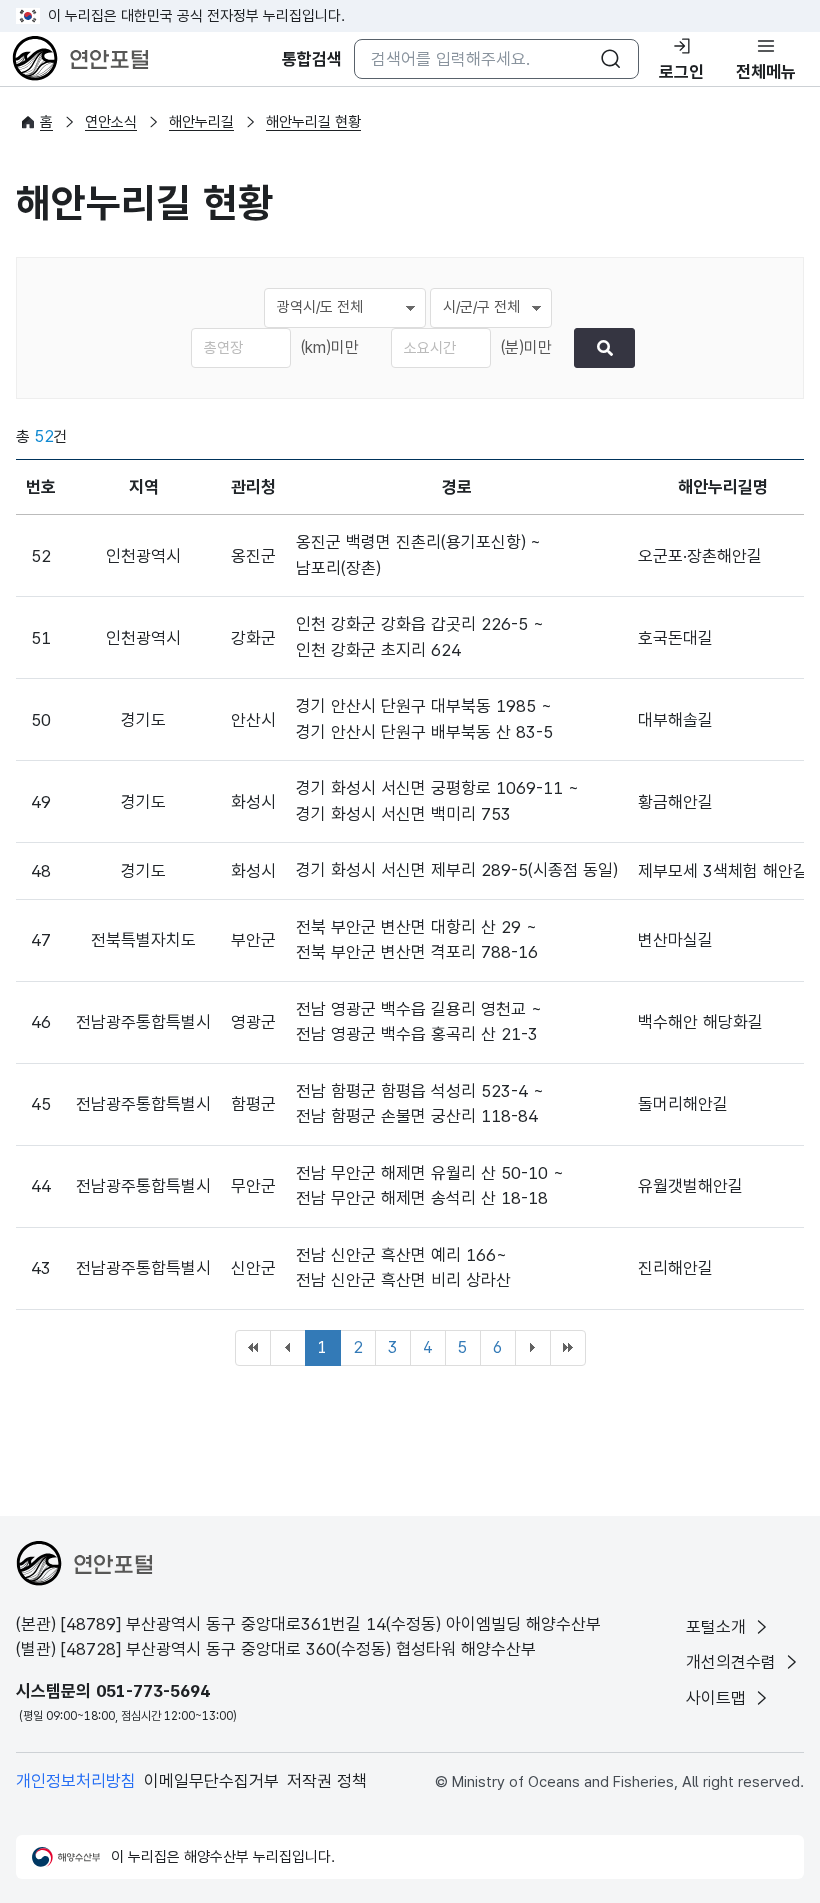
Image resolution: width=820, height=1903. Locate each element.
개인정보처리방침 (76, 1781)
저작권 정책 (327, 1781)
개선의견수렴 (733, 1662)
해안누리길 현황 (313, 122)
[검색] (604, 348)
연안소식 (111, 122)
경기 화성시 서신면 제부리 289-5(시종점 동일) (457, 870)
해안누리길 (201, 122)
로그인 (681, 72)
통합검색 (312, 59)
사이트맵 (718, 1698)
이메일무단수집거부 (211, 1781)
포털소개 (718, 1627)
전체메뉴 (766, 72)
